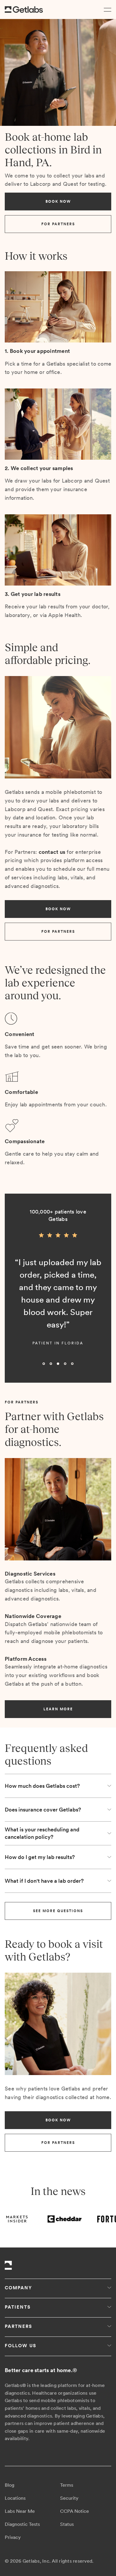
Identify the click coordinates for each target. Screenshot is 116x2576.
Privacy (13, 2537)
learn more (58, 1709)
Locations (15, 2498)
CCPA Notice (75, 2511)
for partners (58, 224)
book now (58, 202)
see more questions (58, 1911)
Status (67, 2524)
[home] (24, 10)
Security (69, 2498)
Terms (67, 2485)
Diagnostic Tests (22, 2524)
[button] (106, 9)
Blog (10, 2485)
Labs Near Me (20, 2511)
